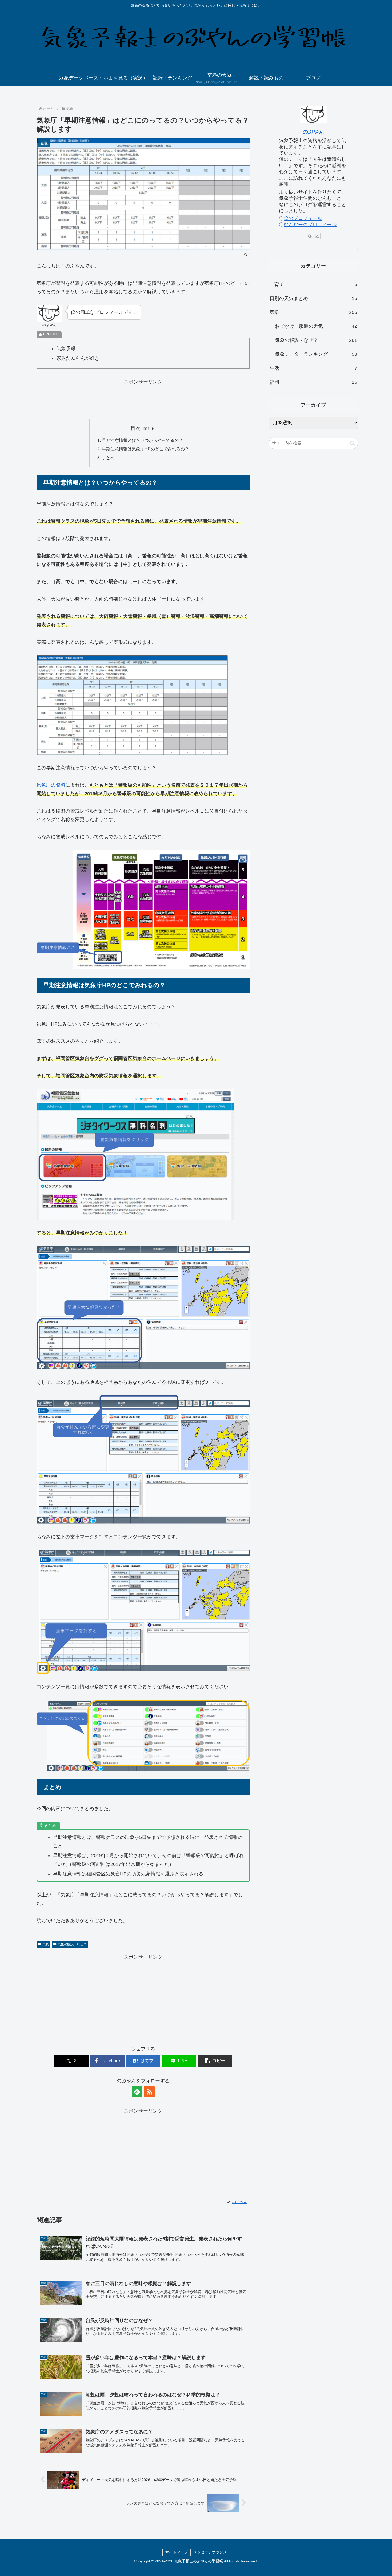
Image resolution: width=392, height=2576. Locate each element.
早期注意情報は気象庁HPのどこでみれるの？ (145, 449)
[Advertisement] (143, 398)
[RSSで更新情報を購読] (149, 2092)
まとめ (108, 458)
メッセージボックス (210, 2552)
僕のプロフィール (303, 218)
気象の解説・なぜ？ (72, 1944)
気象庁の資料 (51, 785)
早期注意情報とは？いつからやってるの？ (142, 440)
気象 (46, 1944)
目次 (135, 428)
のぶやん (313, 132)
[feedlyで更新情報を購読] (137, 2092)
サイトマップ (177, 2552)
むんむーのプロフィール (310, 225)
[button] (215, 2061)
